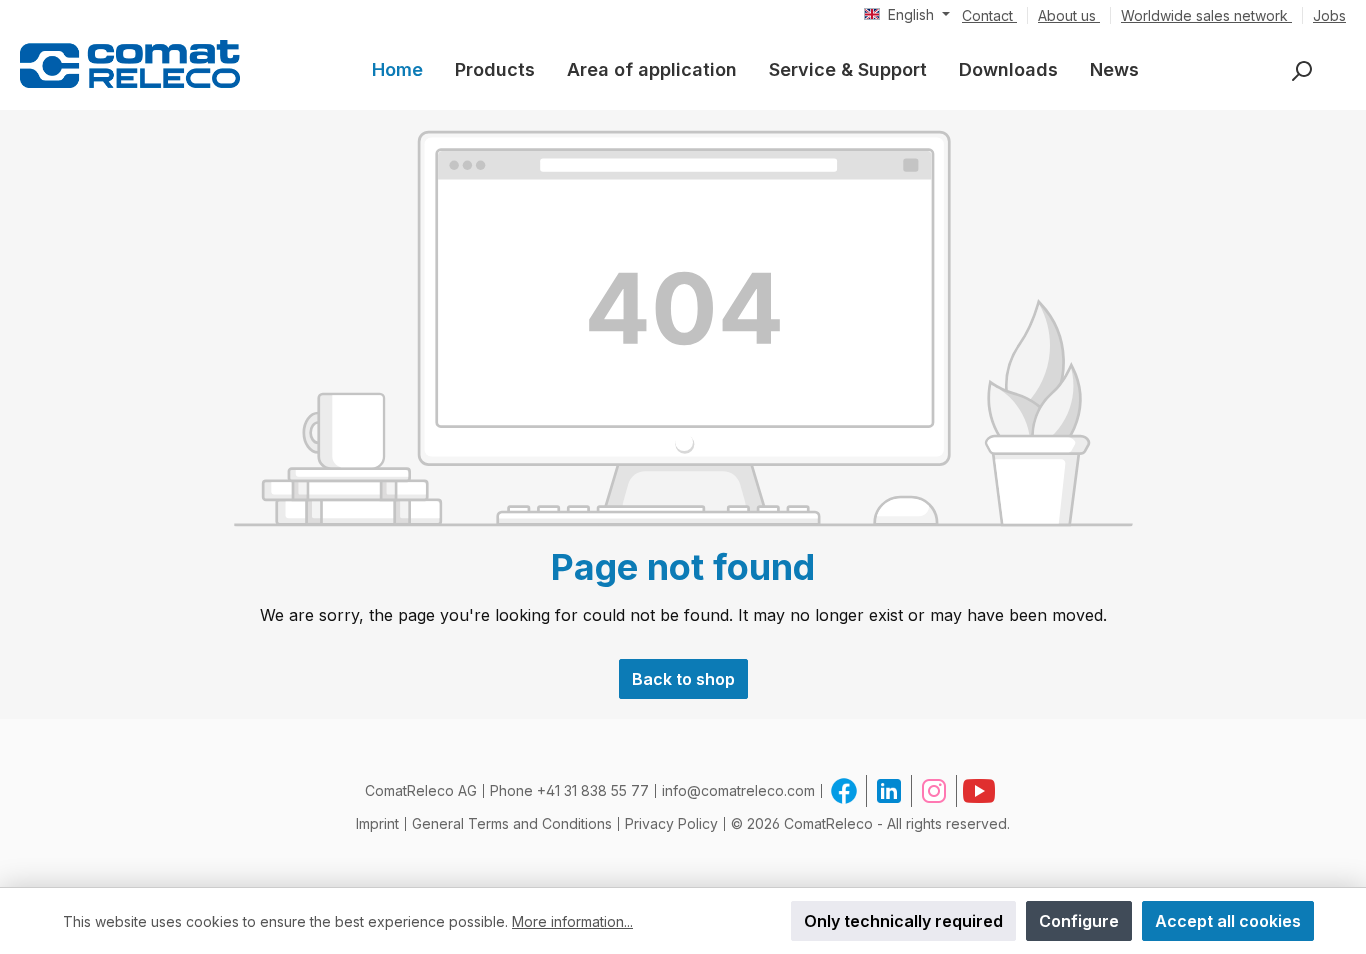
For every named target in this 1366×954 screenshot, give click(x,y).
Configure (1079, 921)
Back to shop (683, 679)
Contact (989, 15)
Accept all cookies (1228, 921)
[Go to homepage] (130, 63)
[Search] (1301, 70)
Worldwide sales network (1206, 15)
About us (1069, 15)
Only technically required (903, 921)
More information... (572, 921)
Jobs (1329, 15)
